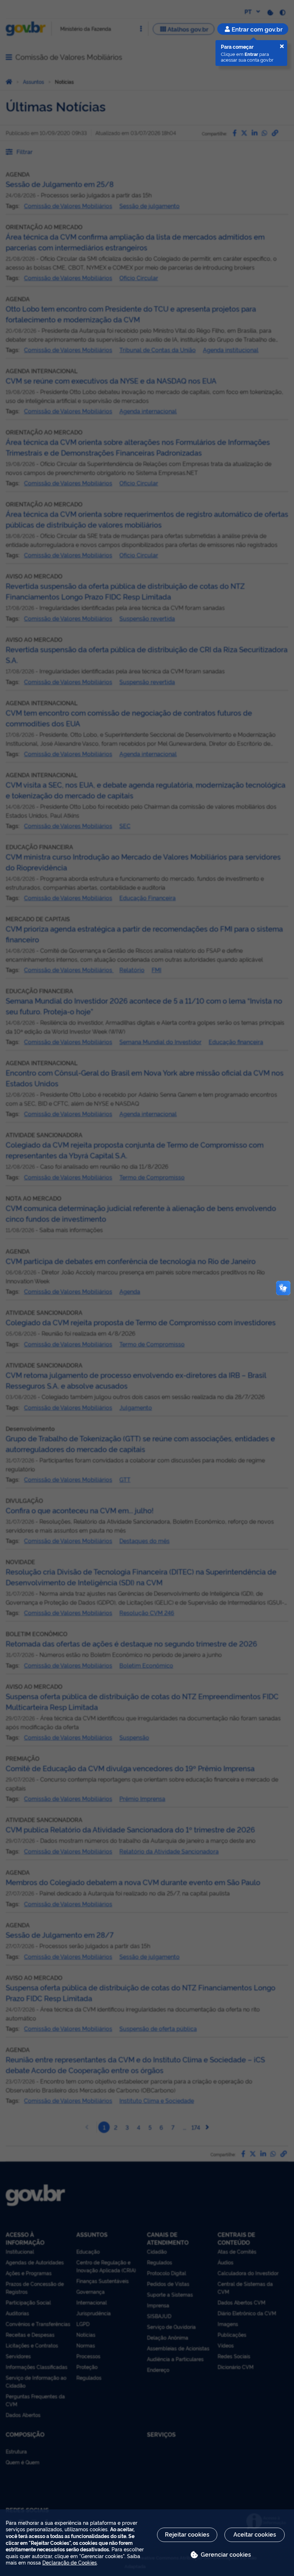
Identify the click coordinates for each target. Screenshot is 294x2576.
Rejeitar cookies (187, 2534)
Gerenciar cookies (226, 2554)
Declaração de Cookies (70, 2562)
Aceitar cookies (255, 2534)
